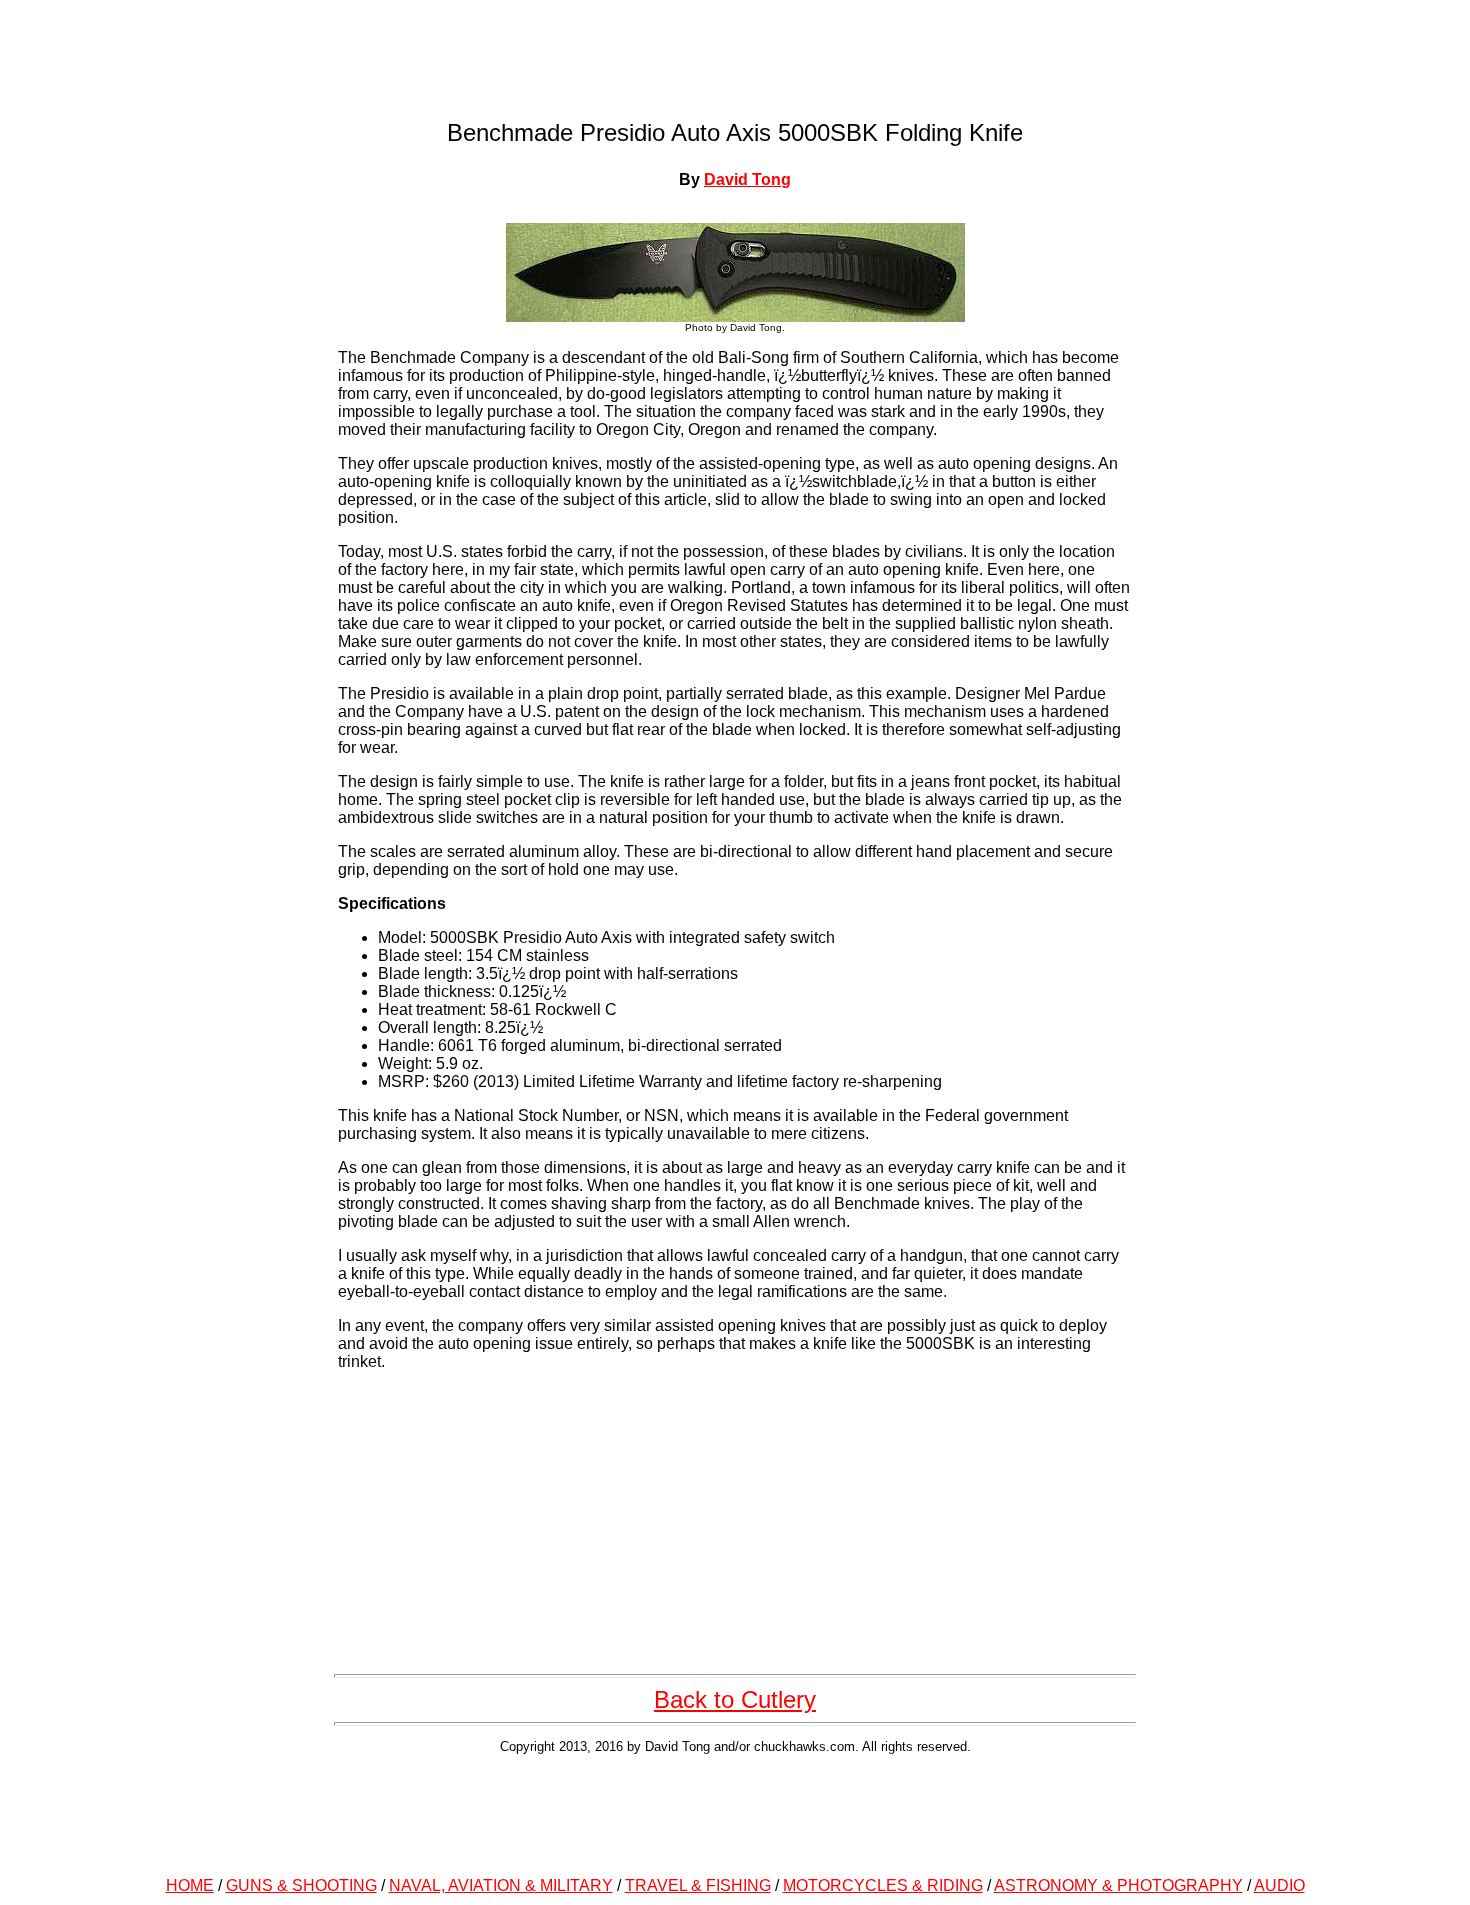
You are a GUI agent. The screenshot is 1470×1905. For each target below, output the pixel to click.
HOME (190, 1885)
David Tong (747, 179)
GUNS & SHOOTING (301, 1885)
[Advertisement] (735, 1812)
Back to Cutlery (735, 1699)
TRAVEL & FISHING (698, 1885)
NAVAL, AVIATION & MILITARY (501, 1885)
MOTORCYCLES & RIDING (883, 1885)
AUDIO (1279, 1885)
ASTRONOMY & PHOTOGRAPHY (1118, 1885)
